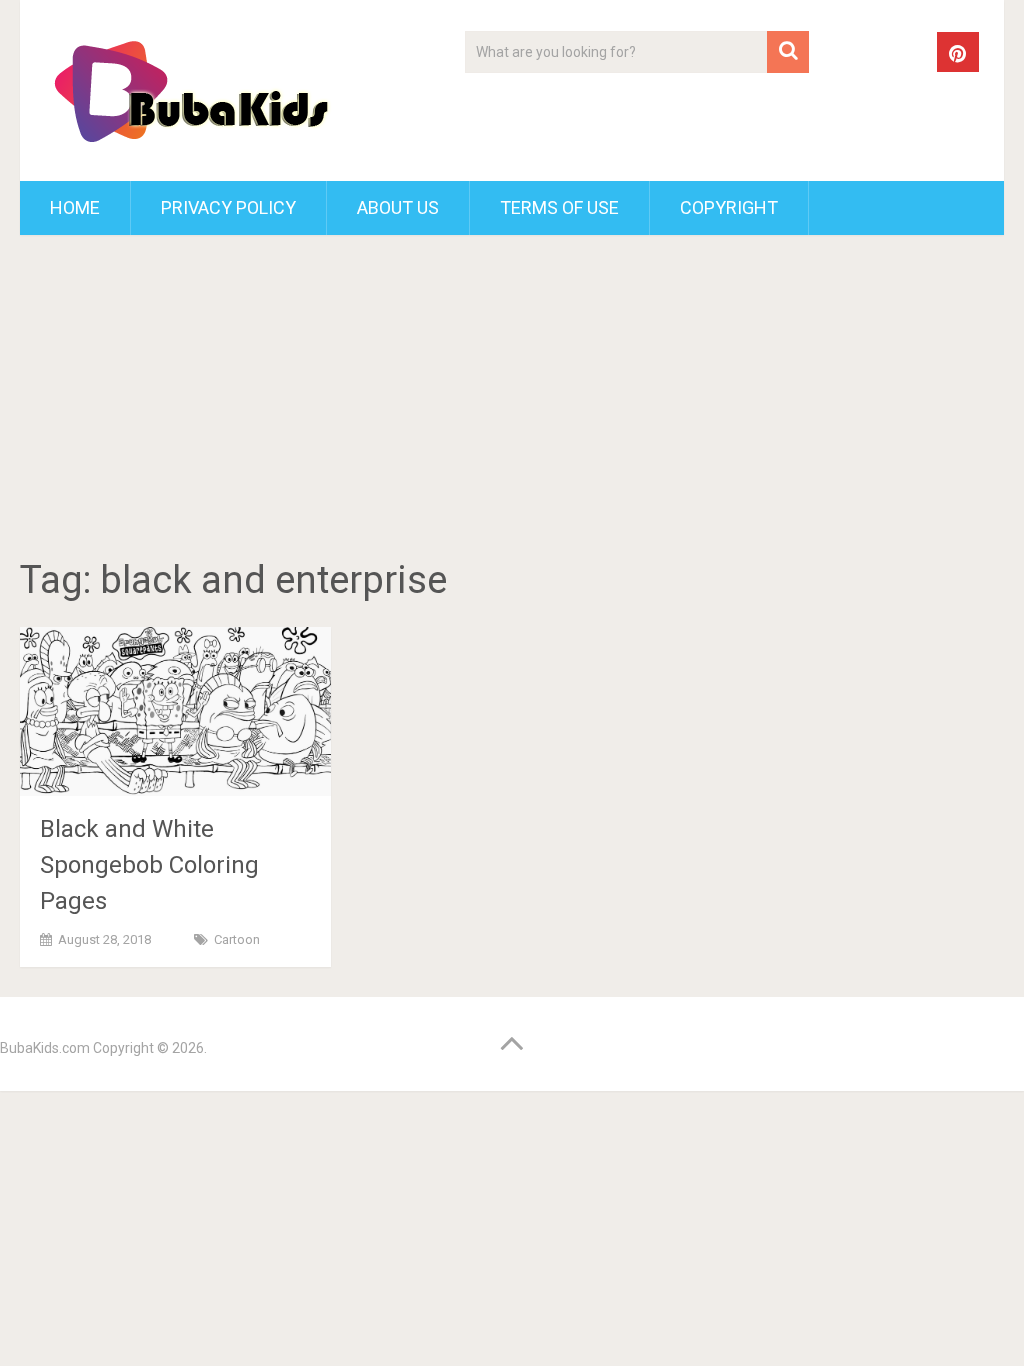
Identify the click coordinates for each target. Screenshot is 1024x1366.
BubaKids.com (45, 1048)
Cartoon (237, 939)
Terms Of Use (559, 207)
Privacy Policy (228, 207)
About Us (398, 207)
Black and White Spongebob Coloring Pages (149, 865)
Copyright (729, 207)
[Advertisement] (512, 400)
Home (75, 207)
